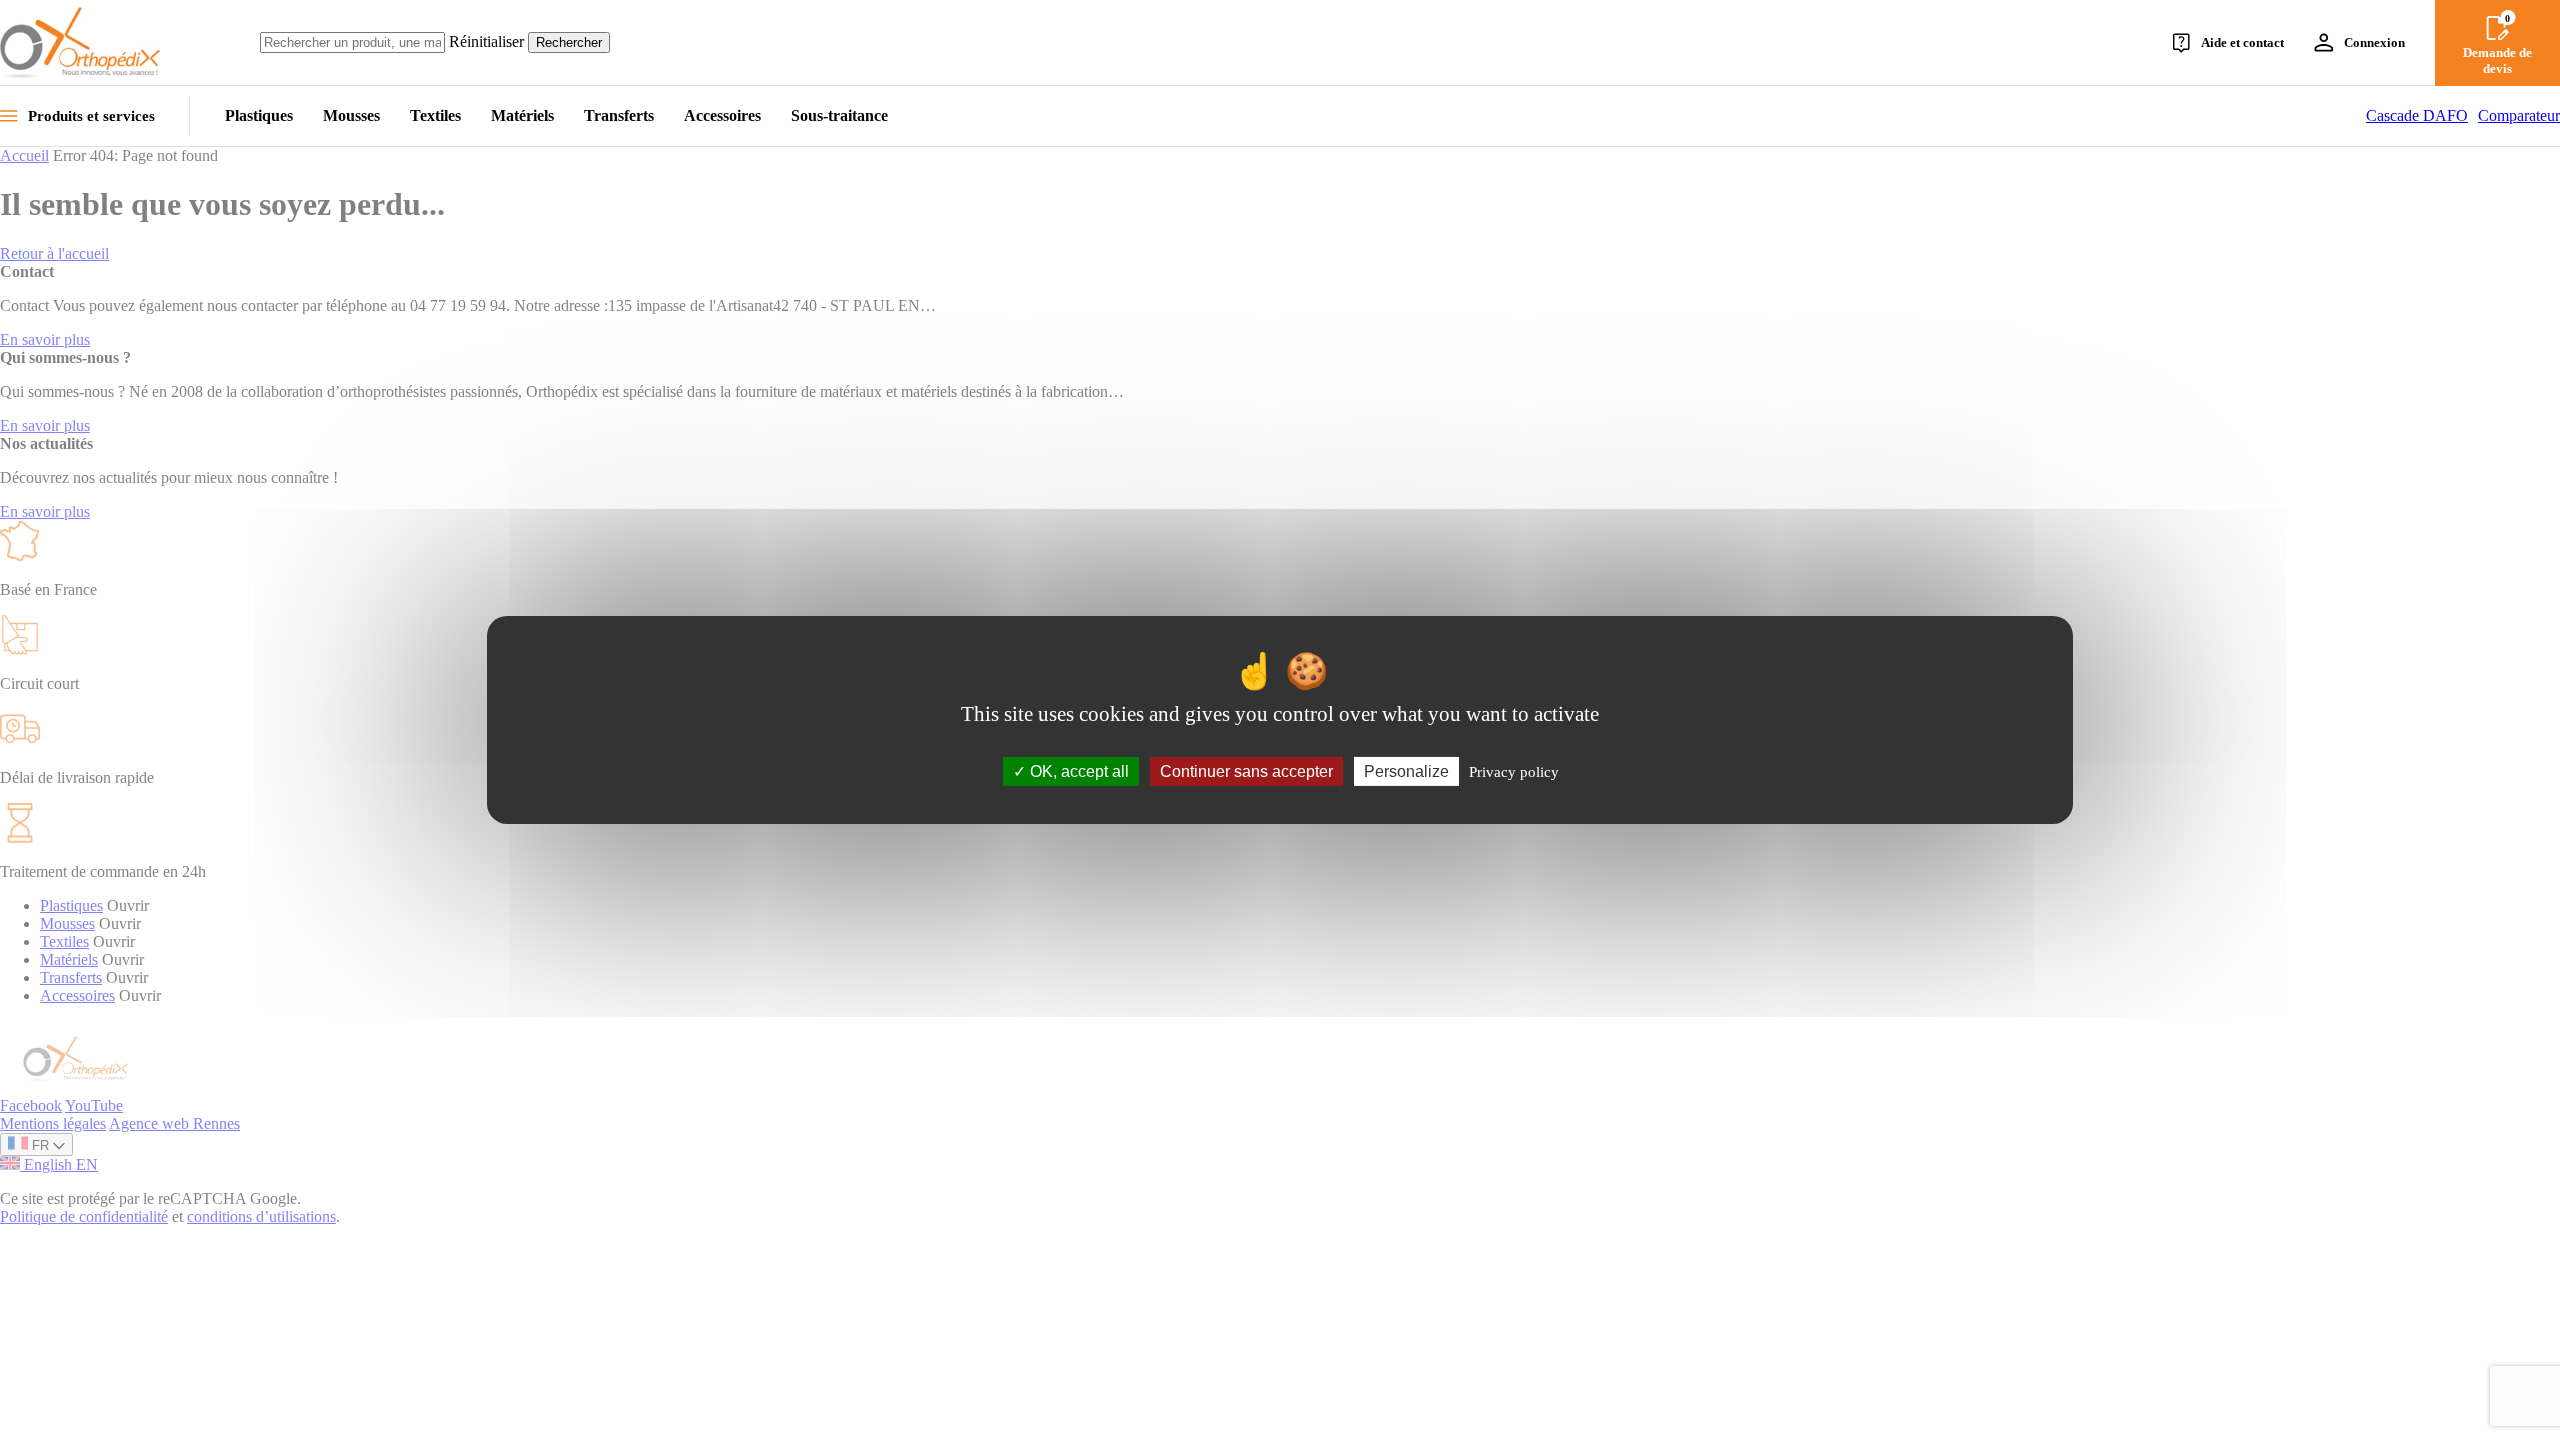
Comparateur (2519, 115)
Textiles (435, 115)
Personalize (1406, 771)
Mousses (351, 115)
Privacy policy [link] (1514, 772)
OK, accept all (1077, 771)
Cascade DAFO (2417, 115)
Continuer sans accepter (1246, 771)
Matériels (522, 115)
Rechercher (569, 42)
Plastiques (259, 115)
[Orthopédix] (80, 43)
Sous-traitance (839, 115)
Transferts (619, 115)
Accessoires (722, 115)
